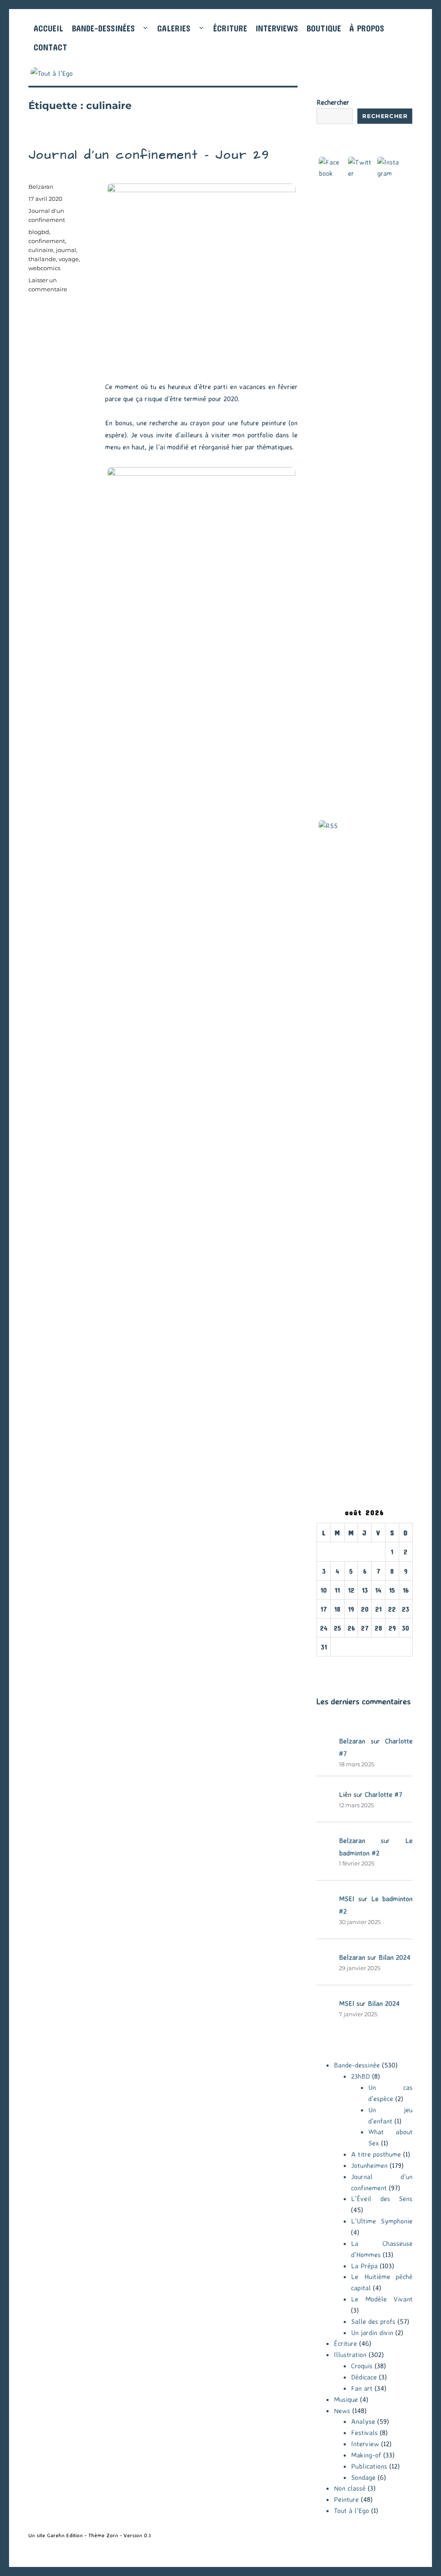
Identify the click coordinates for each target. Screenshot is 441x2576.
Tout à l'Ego (351, 2511)
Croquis (362, 2366)
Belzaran (41, 187)
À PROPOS (367, 28)
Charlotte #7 (384, 1794)
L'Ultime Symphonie (382, 2221)
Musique (346, 2399)
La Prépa (364, 2266)
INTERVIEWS (277, 28)
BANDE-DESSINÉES (103, 28)
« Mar (325, 1662)
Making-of (366, 2455)
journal (66, 250)
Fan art (362, 2388)
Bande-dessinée (357, 2065)
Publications (369, 2466)
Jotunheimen (369, 2165)
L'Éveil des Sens (382, 2199)
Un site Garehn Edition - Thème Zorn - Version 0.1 (90, 2535)
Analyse (363, 2421)
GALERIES (174, 28)
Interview (365, 2444)
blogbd (39, 232)
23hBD (360, 2076)
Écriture (345, 2343)
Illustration (350, 2355)
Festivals (364, 2433)
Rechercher (333, 102)
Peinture (346, 2499)
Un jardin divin (372, 2333)
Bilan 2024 (394, 1957)
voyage (69, 259)
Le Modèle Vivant (382, 2299)
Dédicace (364, 2377)
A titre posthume (376, 2154)
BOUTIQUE (324, 28)
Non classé (350, 2488)
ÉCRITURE (230, 28)
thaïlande (42, 259)
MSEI (347, 1899)
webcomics (44, 268)
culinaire (41, 250)
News (342, 2411)
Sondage (363, 2477)
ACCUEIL (48, 28)
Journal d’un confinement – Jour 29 (149, 155)
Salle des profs (373, 2321)
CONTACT (50, 47)
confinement (47, 241)
